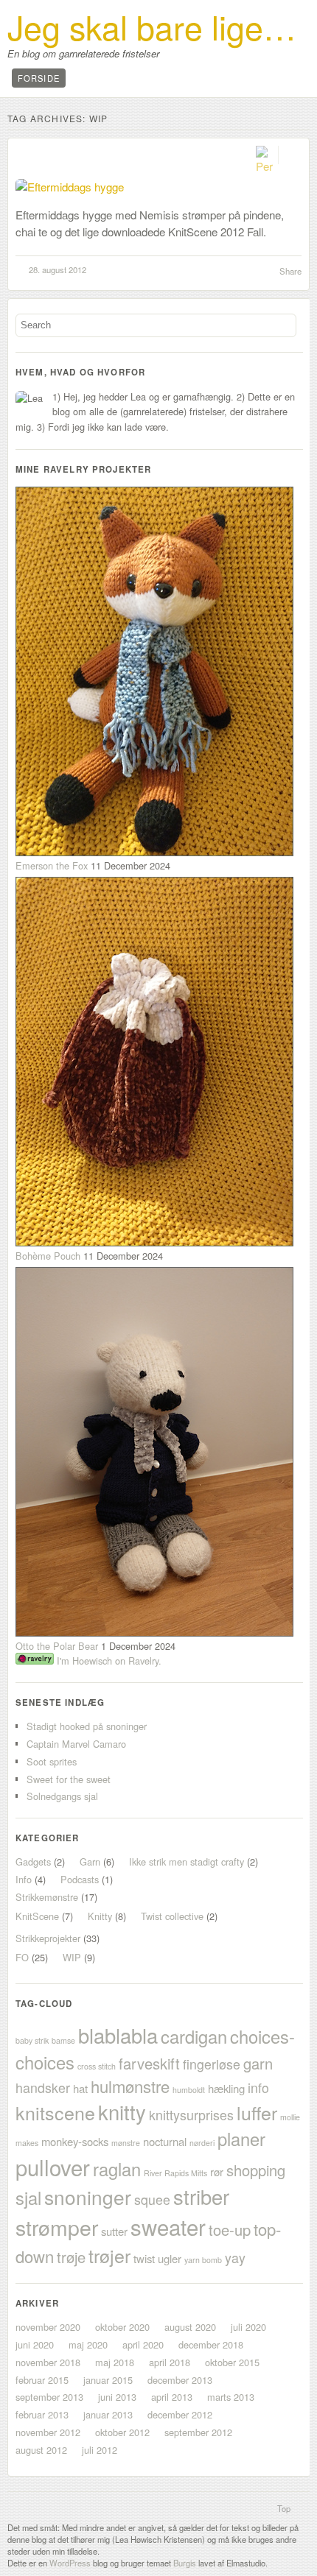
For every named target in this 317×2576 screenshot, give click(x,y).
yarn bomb (203, 2260)
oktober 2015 (232, 2362)
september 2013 (49, 2397)
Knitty (100, 1916)
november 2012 (48, 2432)
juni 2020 (35, 2344)
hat (80, 2088)
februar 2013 (42, 2414)
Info (24, 1879)
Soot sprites (52, 1761)
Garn (90, 1862)
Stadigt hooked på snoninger (87, 1726)
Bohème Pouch (48, 1256)
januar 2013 (108, 2414)
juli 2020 (248, 2327)
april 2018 (170, 2362)
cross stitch (97, 2066)
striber (201, 2196)
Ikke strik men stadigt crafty (187, 1862)
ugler (170, 2258)
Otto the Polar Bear (57, 1646)
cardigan (194, 2036)
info (258, 2088)
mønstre (126, 2143)
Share (290, 271)
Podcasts (80, 1879)
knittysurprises (191, 2115)
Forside (39, 78)
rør (217, 2171)
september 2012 (198, 2432)
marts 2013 (231, 2397)
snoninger (88, 2196)
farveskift (149, 2063)
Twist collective (172, 1916)
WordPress (70, 2563)
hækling (226, 2088)
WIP (72, 1957)
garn (258, 2063)
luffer (257, 2112)
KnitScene (37, 1916)
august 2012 (41, 2450)
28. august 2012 (58, 269)
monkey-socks (75, 2141)
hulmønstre (130, 2086)
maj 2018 (115, 2362)
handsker (43, 2088)
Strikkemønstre (47, 1897)
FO (22, 1957)
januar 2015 (108, 2380)
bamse (63, 2040)
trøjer (109, 2255)
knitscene (55, 2112)
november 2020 (48, 2327)
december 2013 (180, 2380)
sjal (28, 2198)
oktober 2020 (122, 2327)
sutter (114, 2231)
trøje (71, 2257)
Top (284, 2508)
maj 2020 (88, 2344)
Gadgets (33, 1862)
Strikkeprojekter (48, 1938)
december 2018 (211, 2344)
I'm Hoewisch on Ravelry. (108, 1661)
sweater (168, 2226)
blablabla (118, 2035)
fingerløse (212, 2064)
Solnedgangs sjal (62, 1796)
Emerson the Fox (52, 865)
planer (241, 2139)
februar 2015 (42, 2380)
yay (235, 2258)
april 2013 (172, 2397)
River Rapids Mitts (175, 2173)
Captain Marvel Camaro (76, 1744)
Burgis (185, 2563)
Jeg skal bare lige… (152, 27)
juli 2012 (100, 2450)
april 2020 (143, 2344)
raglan (117, 2169)
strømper (57, 2227)
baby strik (32, 2040)
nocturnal (165, 2141)
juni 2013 (117, 2397)
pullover (53, 2167)
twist (144, 2258)
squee (152, 2199)
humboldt (189, 2090)
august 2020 (190, 2327)
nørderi (202, 2143)
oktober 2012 (122, 2432)
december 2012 (180, 2414)
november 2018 (48, 2362)
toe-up (230, 2230)
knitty (122, 2112)
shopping (256, 2170)
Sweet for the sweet (69, 1779)
